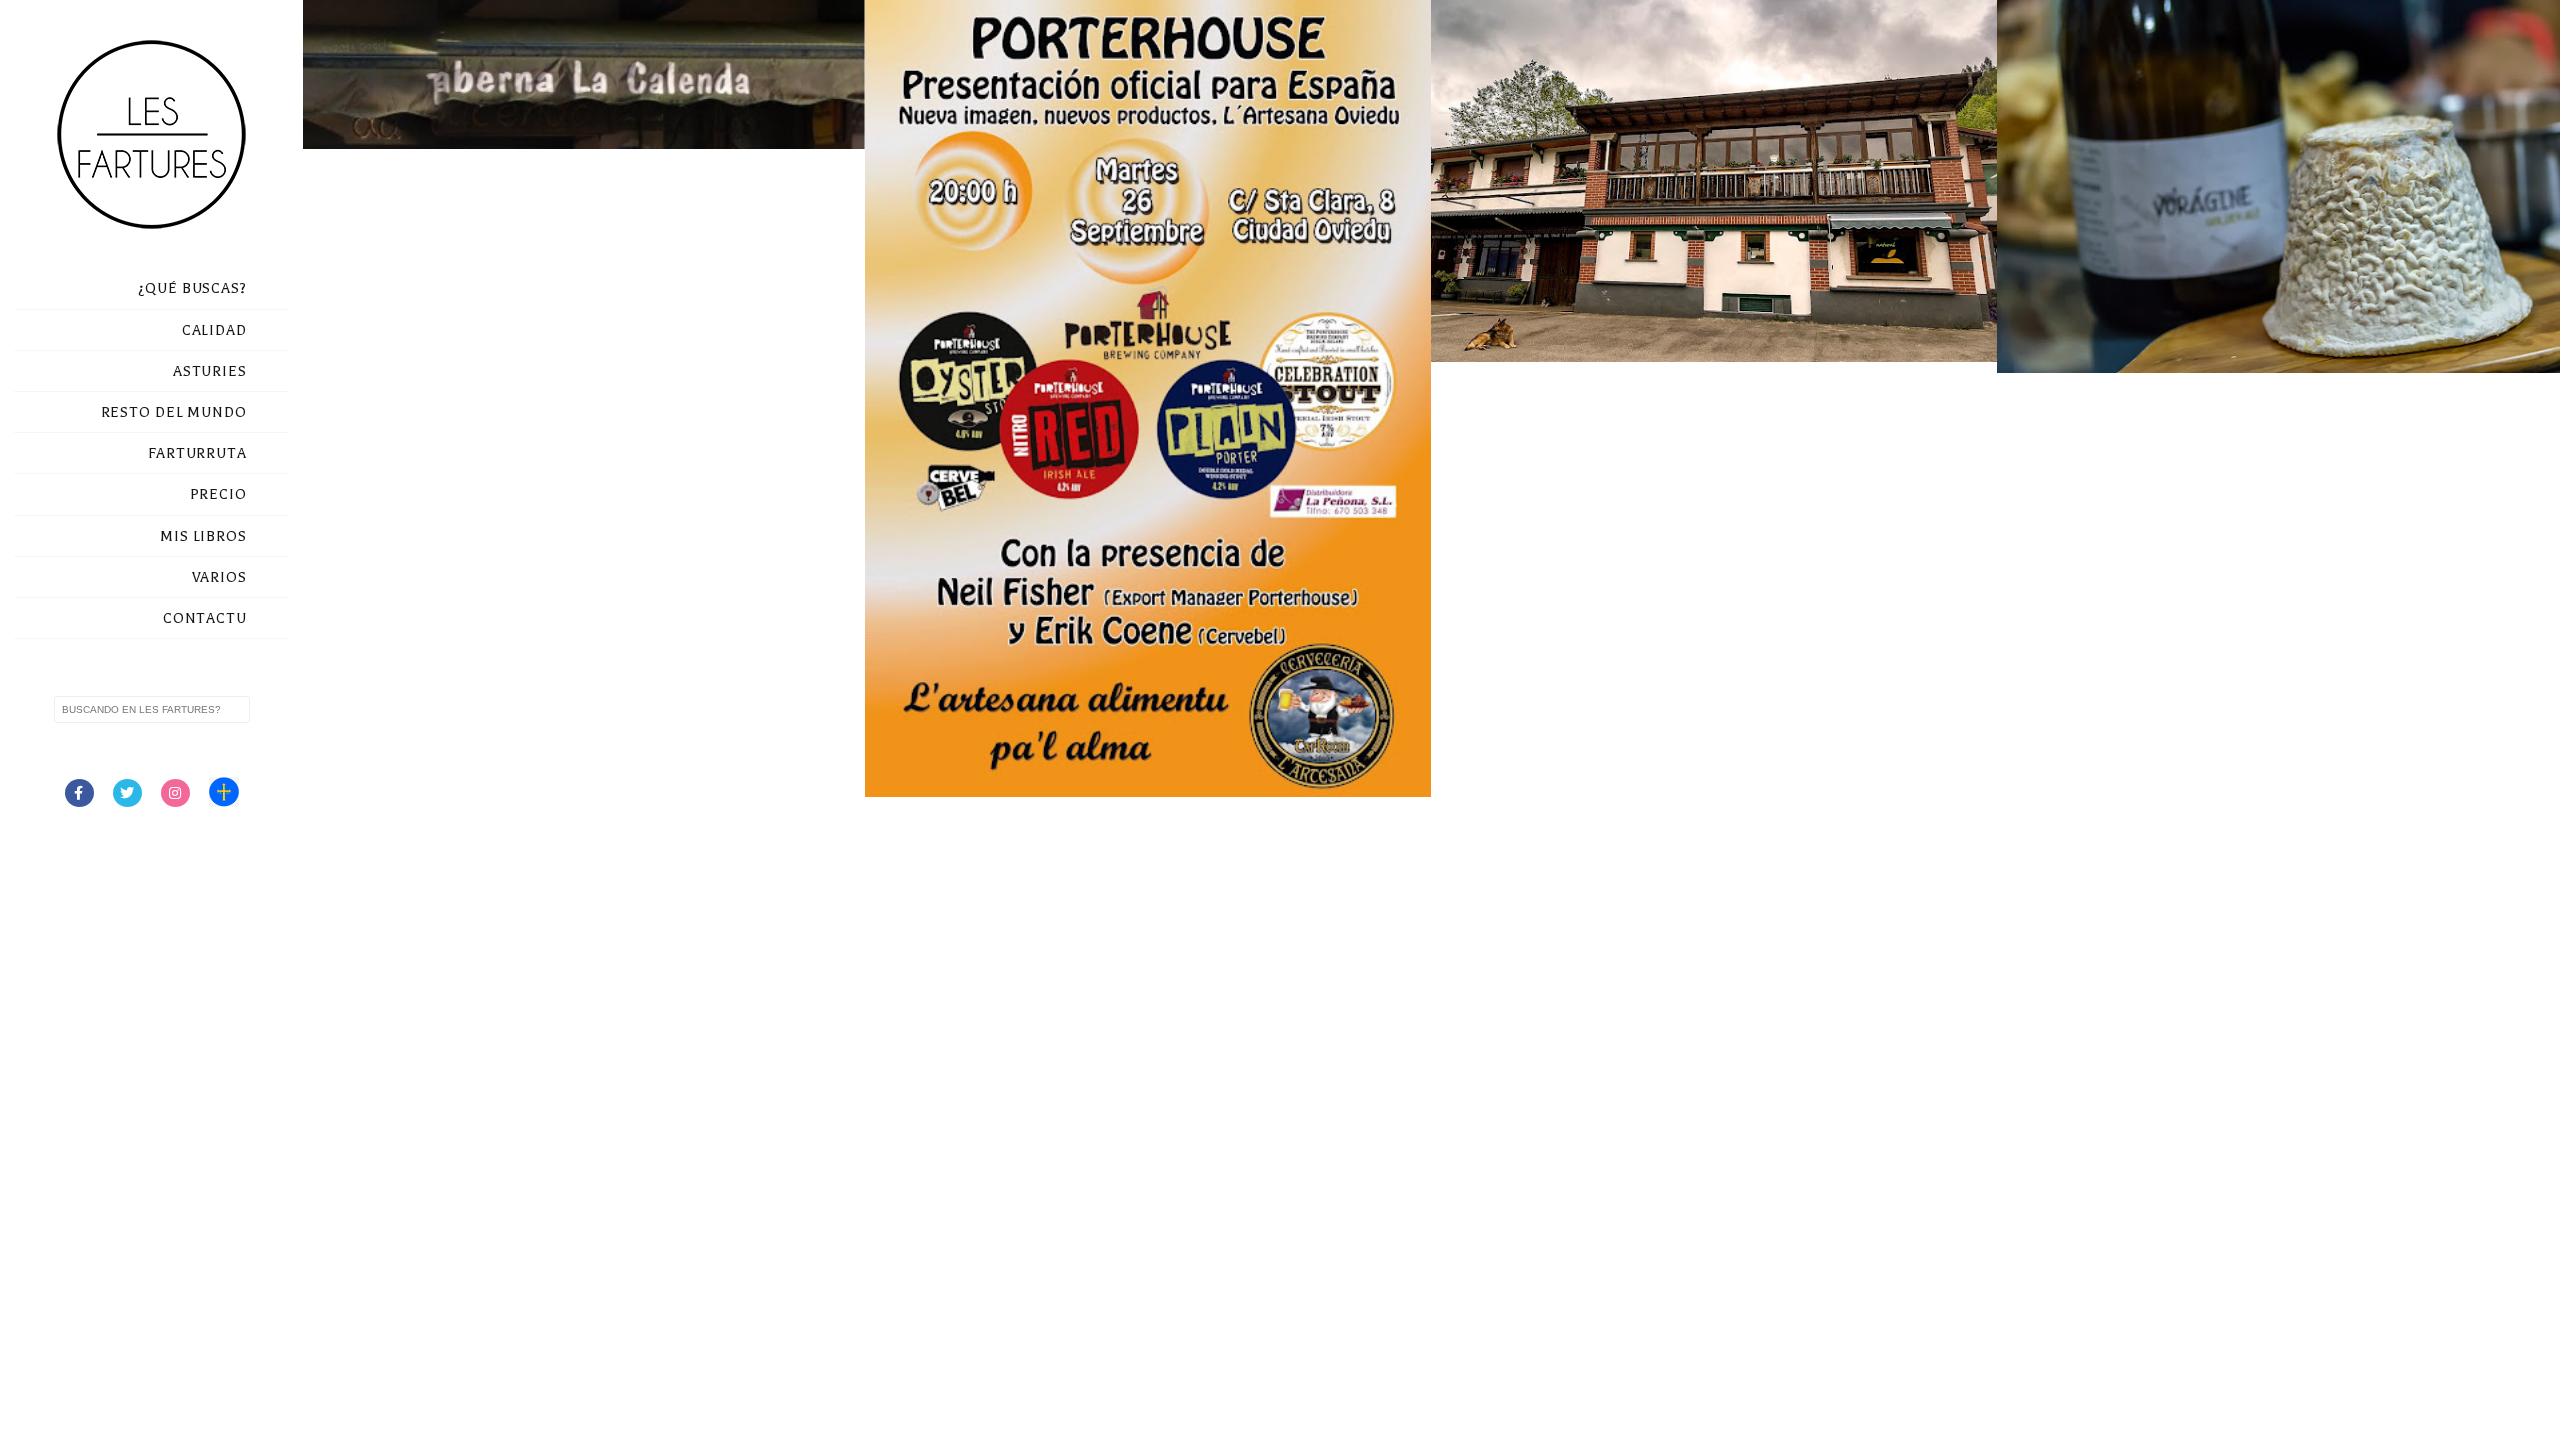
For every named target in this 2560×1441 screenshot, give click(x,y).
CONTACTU (205, 618)
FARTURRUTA (197, 453)
